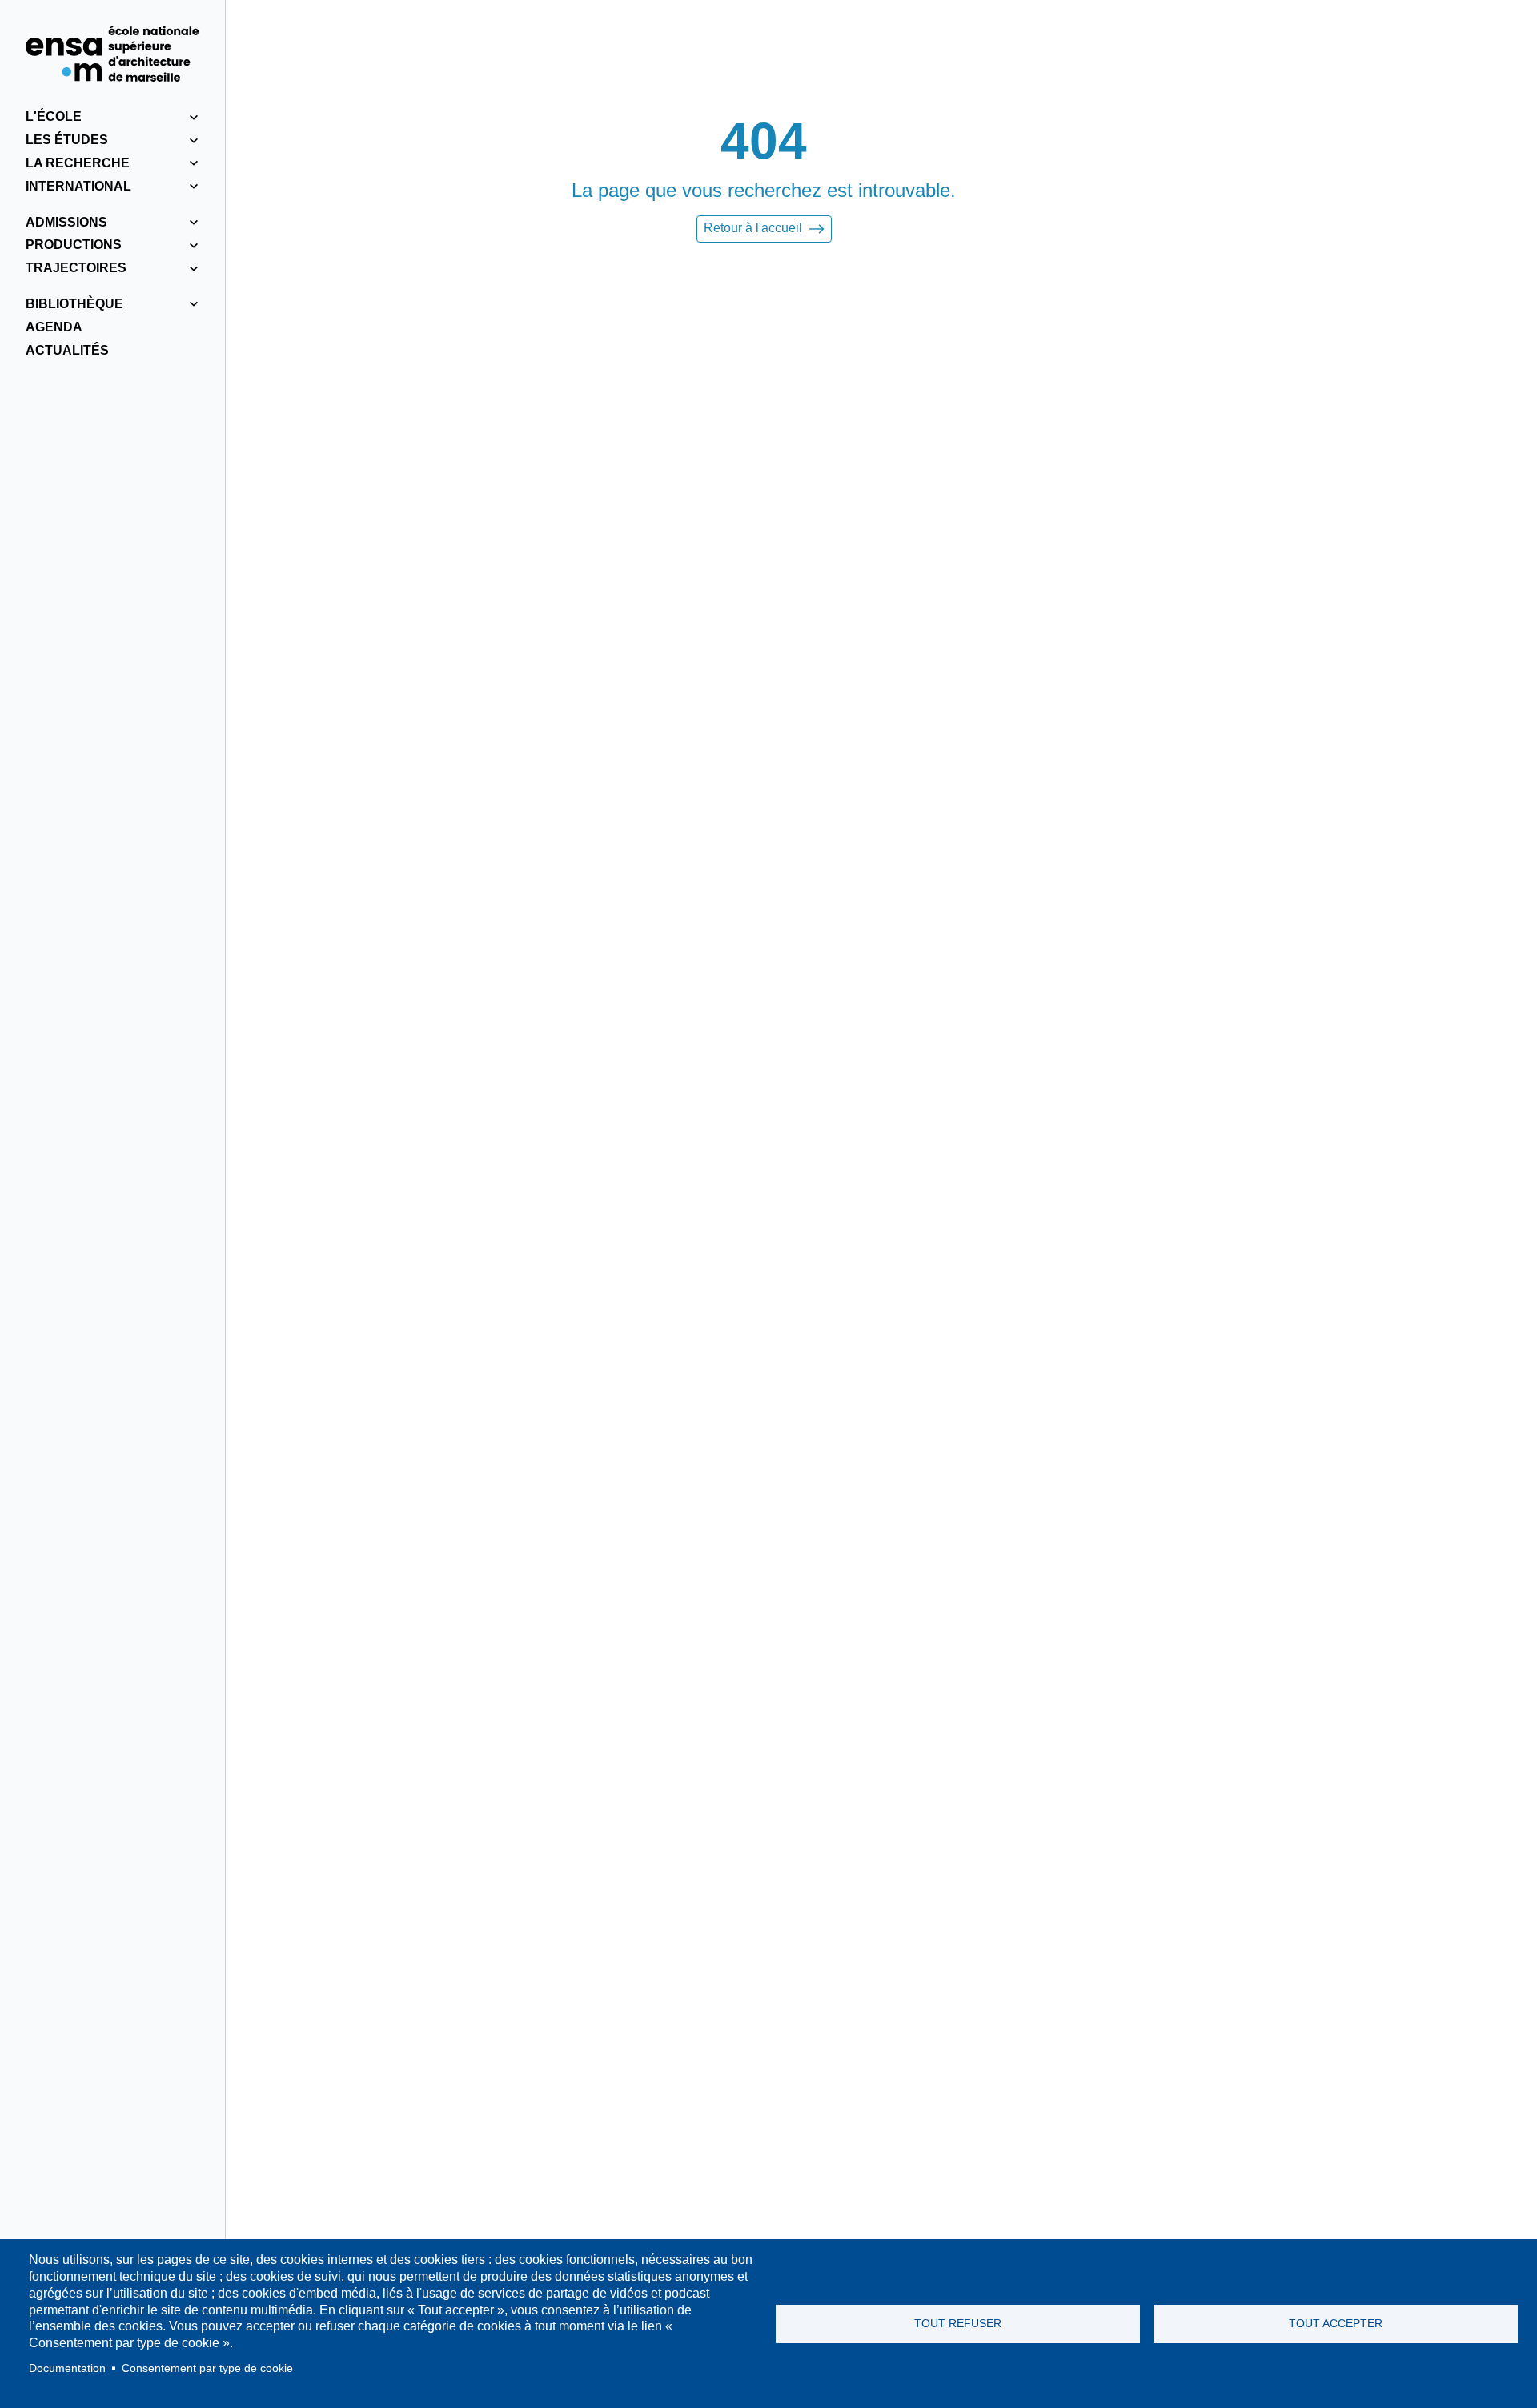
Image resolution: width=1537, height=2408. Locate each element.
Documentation (67, 2368)
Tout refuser (958, 2324)
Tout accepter (1336, 2324)
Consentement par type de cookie (207, 2368)
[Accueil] (112, 54)
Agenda (54, 327)
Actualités (67, 350)
